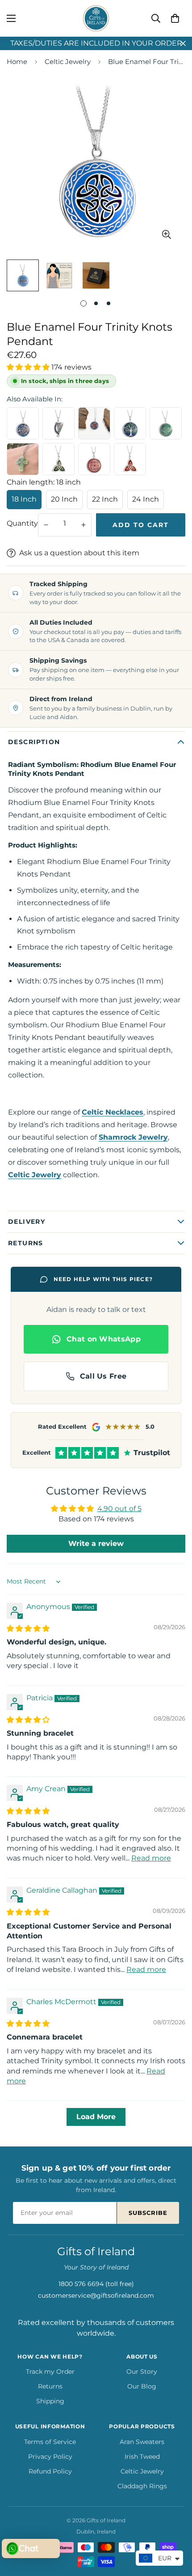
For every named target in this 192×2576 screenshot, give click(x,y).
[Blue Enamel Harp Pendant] (58, 423)
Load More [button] (96, 2117)
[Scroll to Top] (176, 2529)
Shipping (50, 2401)
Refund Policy (50, 2471)
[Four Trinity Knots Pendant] (166, 423)
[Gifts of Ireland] (96, 18)
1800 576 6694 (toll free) (96, 2284)
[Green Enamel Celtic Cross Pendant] (23, 459)
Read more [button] (151, 1858)
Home (17, 62)
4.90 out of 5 (119, 1509)
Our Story (142, 2372)
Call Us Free (103, 1376)
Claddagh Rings (142, 2486)
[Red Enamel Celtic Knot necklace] (94, 459)
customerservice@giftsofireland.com (96, 2295)
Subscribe (148, 2213)
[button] (175, 18)
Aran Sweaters (142, 2442)
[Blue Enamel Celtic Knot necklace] (23, 423)
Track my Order (50, 2372)
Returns (50, 2386)
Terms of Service (50, 2442)
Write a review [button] (96, 1543)
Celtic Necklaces (113, 1112)
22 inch (105, 499)
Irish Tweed (142, 2457)
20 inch (64, 499)
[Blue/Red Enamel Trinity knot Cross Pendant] (94, 423)
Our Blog (142, 2386)
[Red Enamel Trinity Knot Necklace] (130, 459)
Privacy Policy (50, 2457)
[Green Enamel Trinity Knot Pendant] (58, 459)
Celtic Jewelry (68, 62)
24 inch (146, 499)
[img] (28, 1629)
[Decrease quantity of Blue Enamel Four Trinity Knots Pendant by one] (46, 525)
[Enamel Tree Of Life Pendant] (130, 423)
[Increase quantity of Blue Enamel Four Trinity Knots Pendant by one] (83, 525)
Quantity (22, 523)
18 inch (24, 499)
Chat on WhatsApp (104, 1339)
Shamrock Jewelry (133, 1137)
